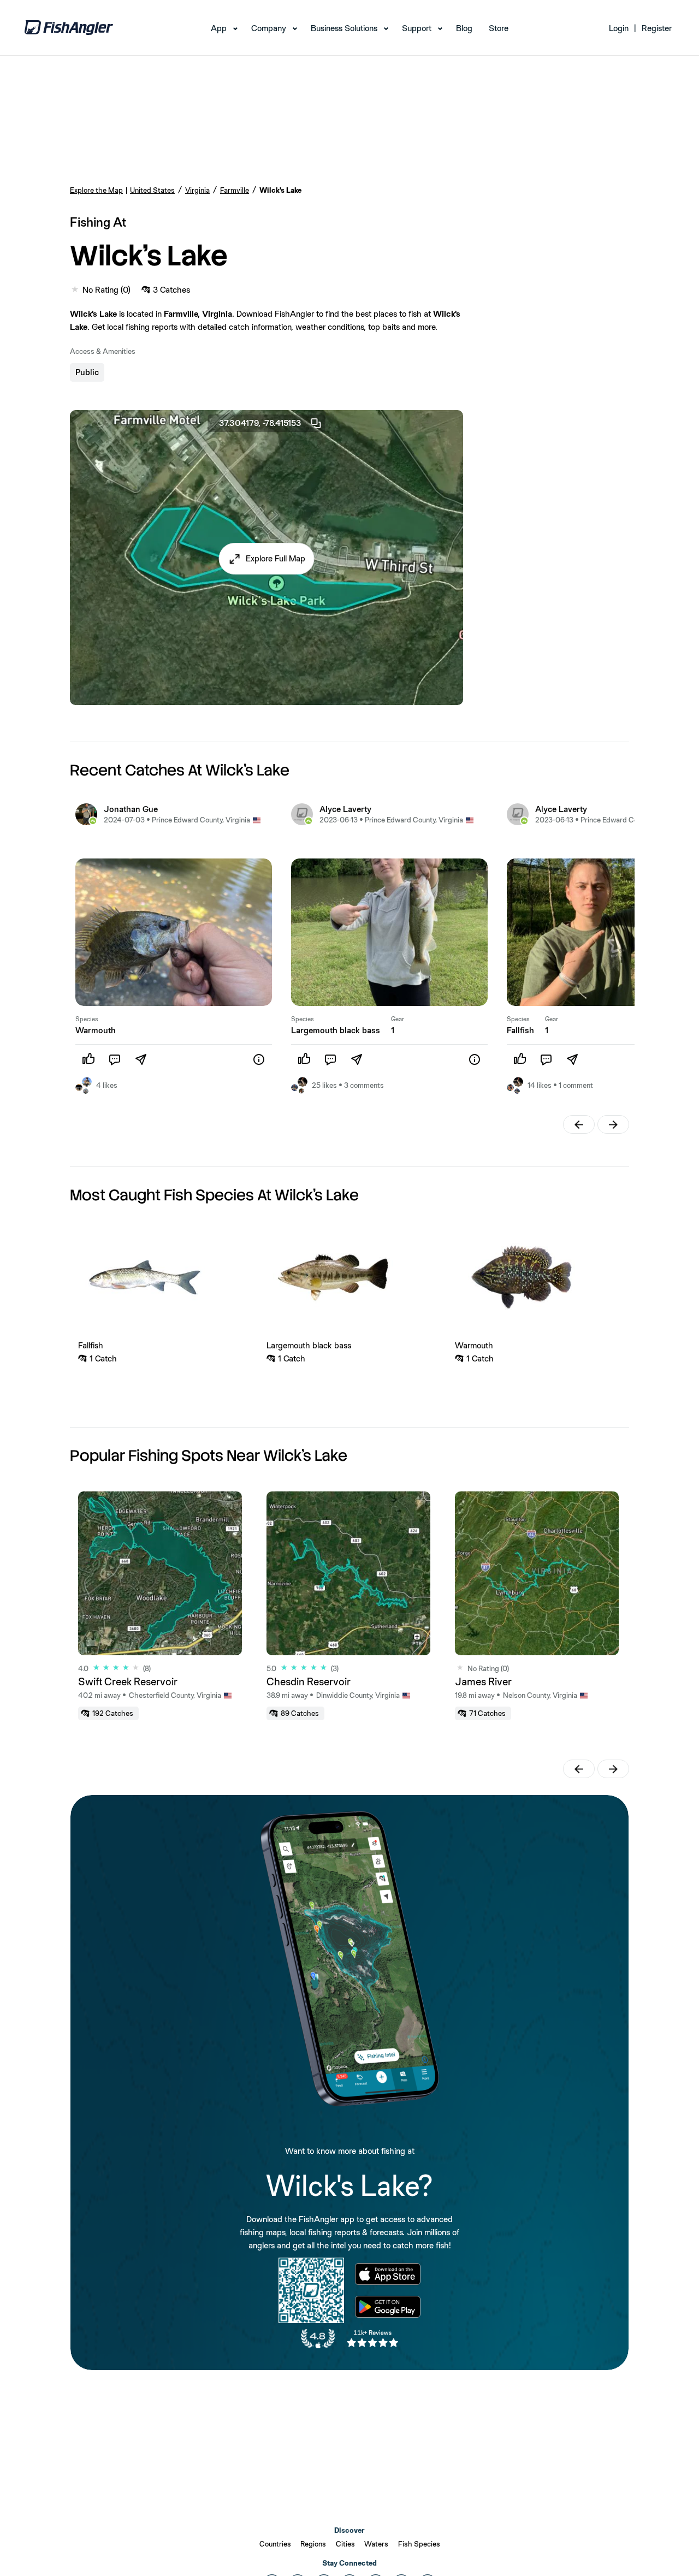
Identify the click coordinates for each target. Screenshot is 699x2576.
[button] (267, 559)
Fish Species (419, 2544)
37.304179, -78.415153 (260, 423)
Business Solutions (344, 28)
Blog (464, 28)
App (219, 28)
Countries (275, 2544)
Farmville (235, 190)
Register (657, 28)
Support (417, 28)
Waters (376, 2544)
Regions (313, 2544)
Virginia (197, 190)
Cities (345, 2544)
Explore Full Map (276, 558)
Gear (398, 1019)
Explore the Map (96, 190)
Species (87, 1019)
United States (152, 190)
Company (269, 28)
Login (619, 28)
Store (499, 28)
